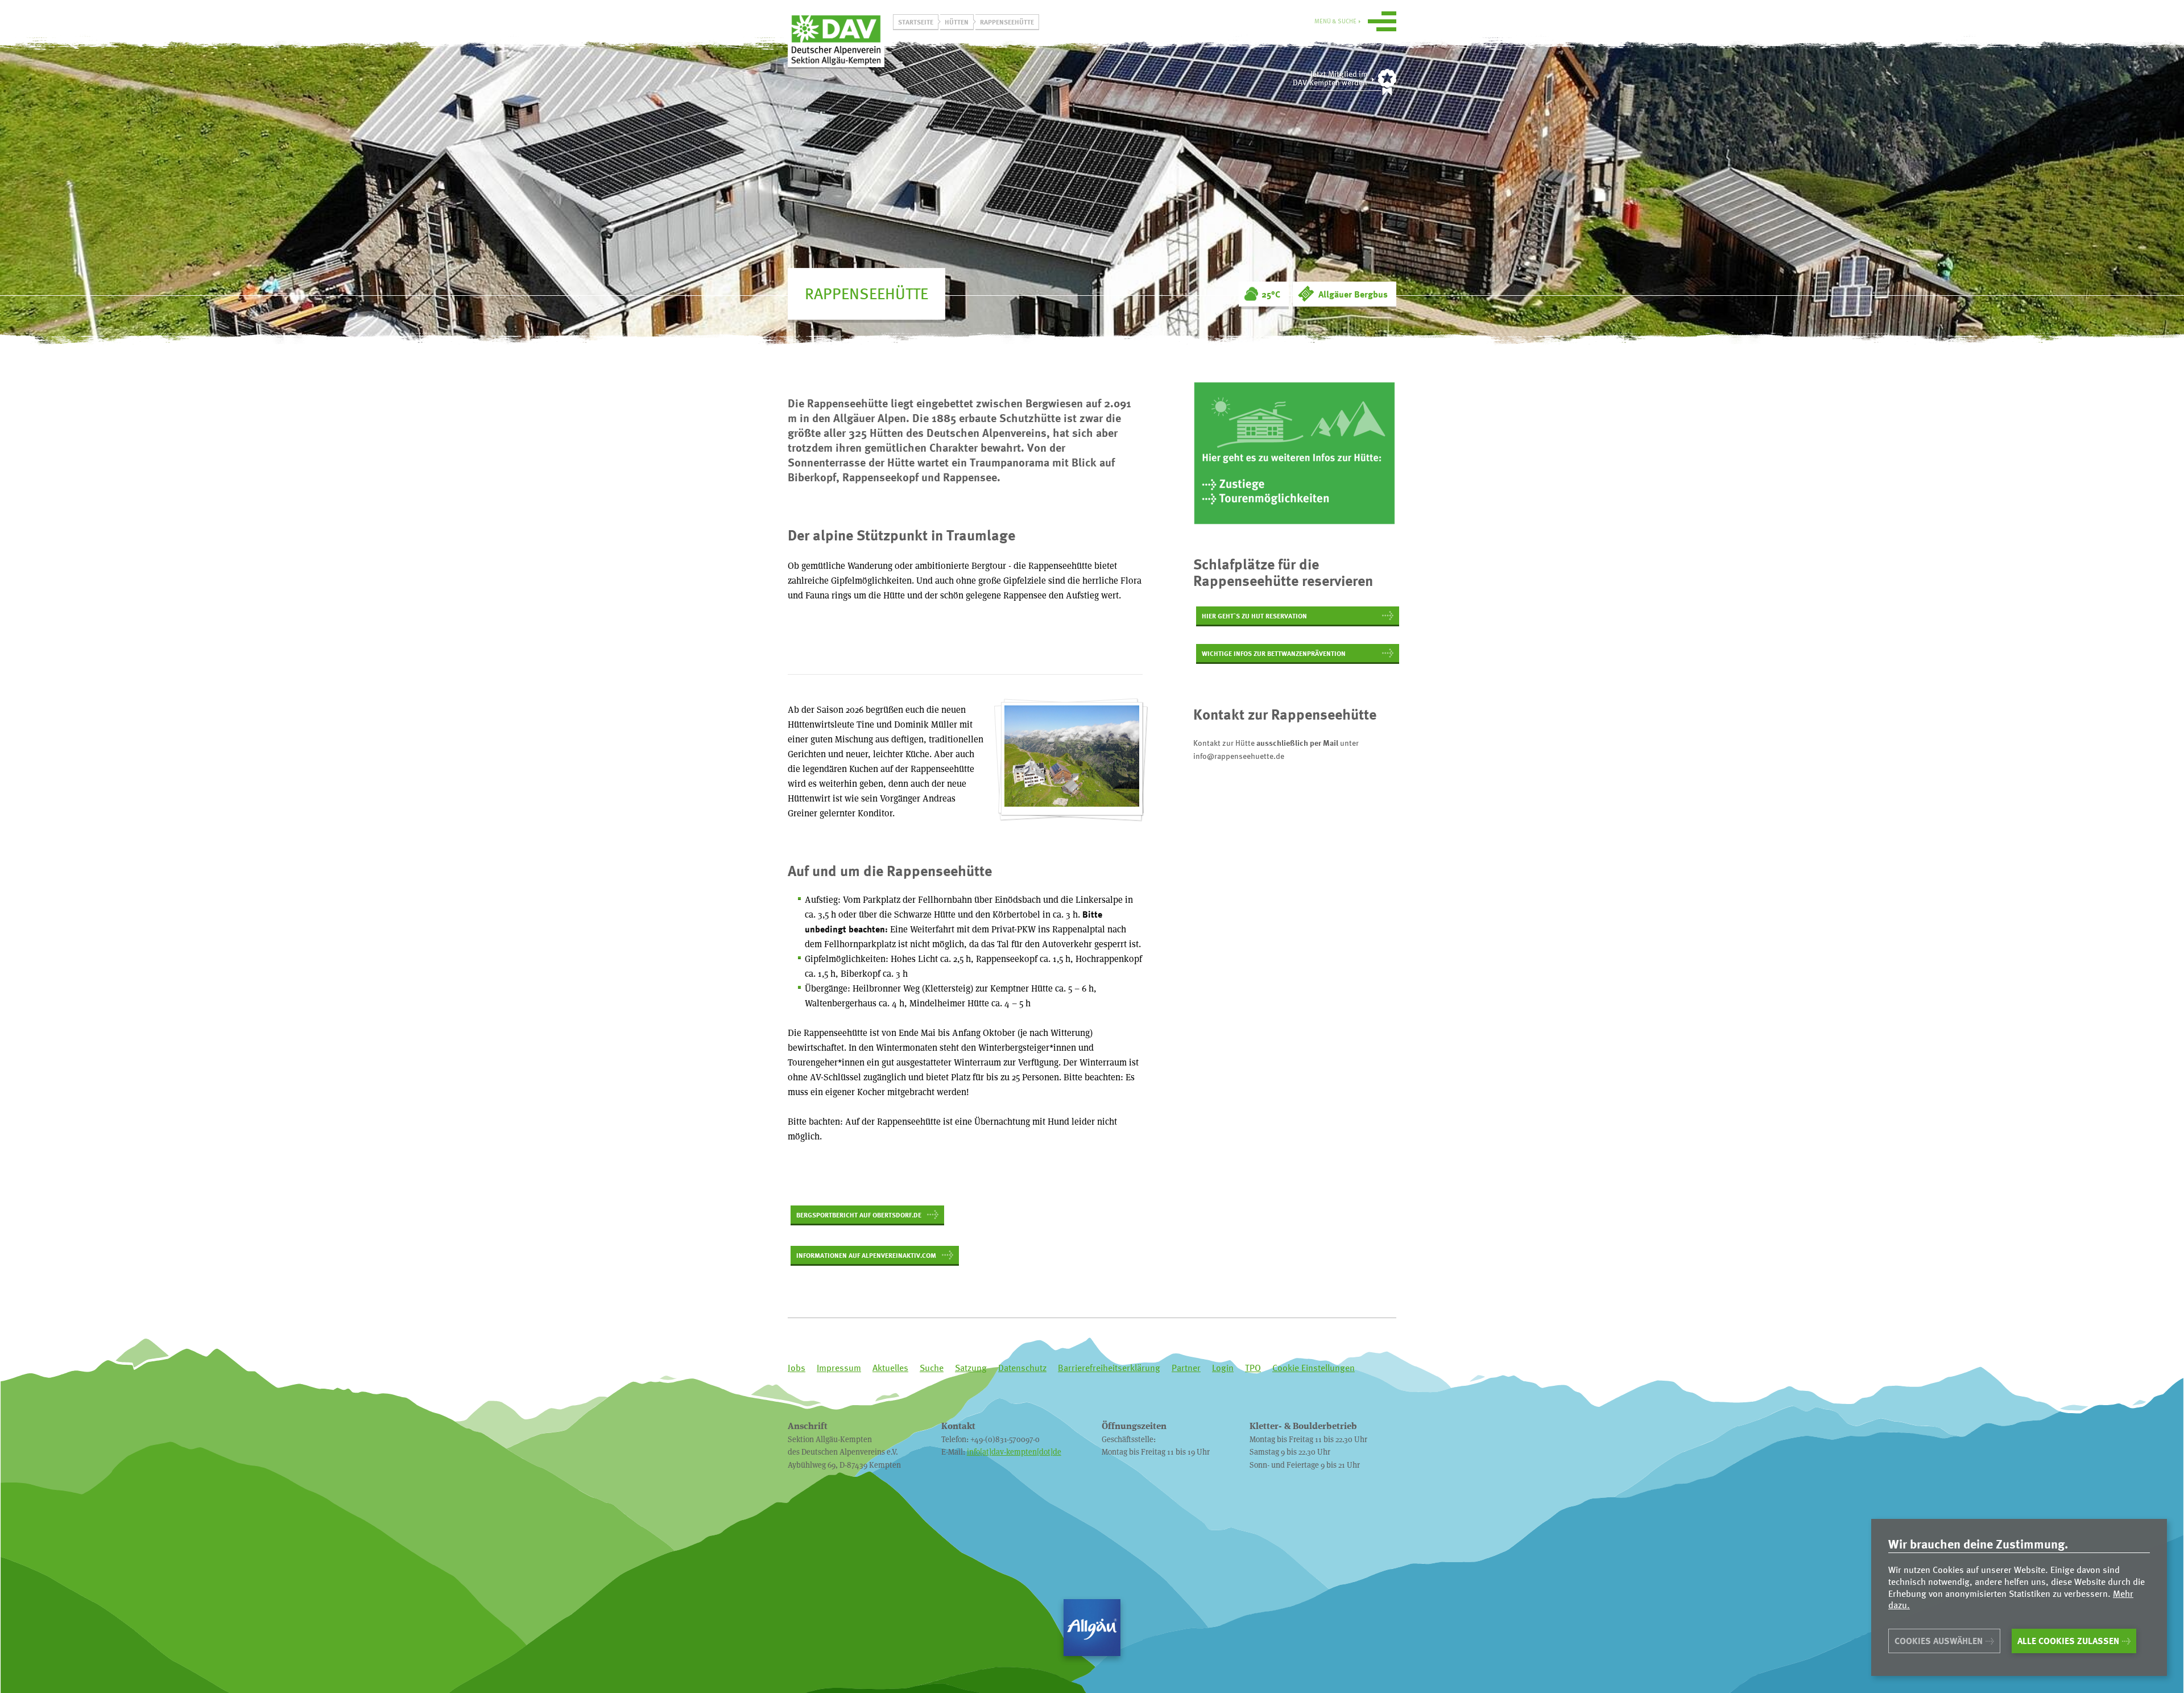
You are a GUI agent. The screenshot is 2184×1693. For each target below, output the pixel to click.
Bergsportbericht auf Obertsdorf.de (859, 1215)
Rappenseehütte (1007, 22)
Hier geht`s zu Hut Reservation (1254, 616)
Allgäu (1092, 1628)
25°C (1271, 294)
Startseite (916, 22)
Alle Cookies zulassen (2068, 1641)
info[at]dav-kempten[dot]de (1014, 1452)
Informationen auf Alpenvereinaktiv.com (866, 1255)
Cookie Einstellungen (1314, 1368)
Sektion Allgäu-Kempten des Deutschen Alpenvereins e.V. (836, 39)
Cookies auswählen (1939, 1641)
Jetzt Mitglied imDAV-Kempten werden (1330, 78)
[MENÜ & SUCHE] (1382, 23)
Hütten (957, 22)
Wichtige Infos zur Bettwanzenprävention (1274, 653)
